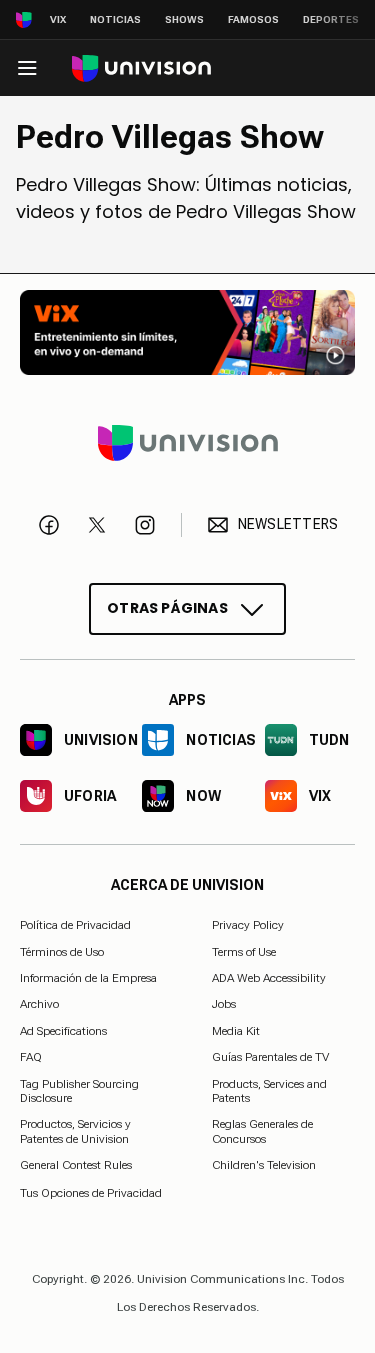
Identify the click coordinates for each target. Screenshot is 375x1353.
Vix (58, 19)
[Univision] (141, 68)
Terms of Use (244, 952)
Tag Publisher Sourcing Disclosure (79, 1091)
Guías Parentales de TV (270, 1057)
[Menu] (27, 68)
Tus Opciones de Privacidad (91, 1193)
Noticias (115, 19)
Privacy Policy (248, 925)
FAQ (31, 1057)
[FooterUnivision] (187, 443)
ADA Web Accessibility (269, 978)
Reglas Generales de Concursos (262, 1132)
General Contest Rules (76, 1166)
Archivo (39, 1005)
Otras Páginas (167, 608)
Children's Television (264, 1166)
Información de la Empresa (88, 978)
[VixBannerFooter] (187, 332)
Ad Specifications (63, 1031)
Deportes (331, 19)
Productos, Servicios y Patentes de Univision (75, 1132)
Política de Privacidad (75, 925)
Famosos (253, 19)
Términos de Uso (62, 952)
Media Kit (236, 1031)
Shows (184, 19)
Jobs (224, 1005)
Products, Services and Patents (269, 1091)
